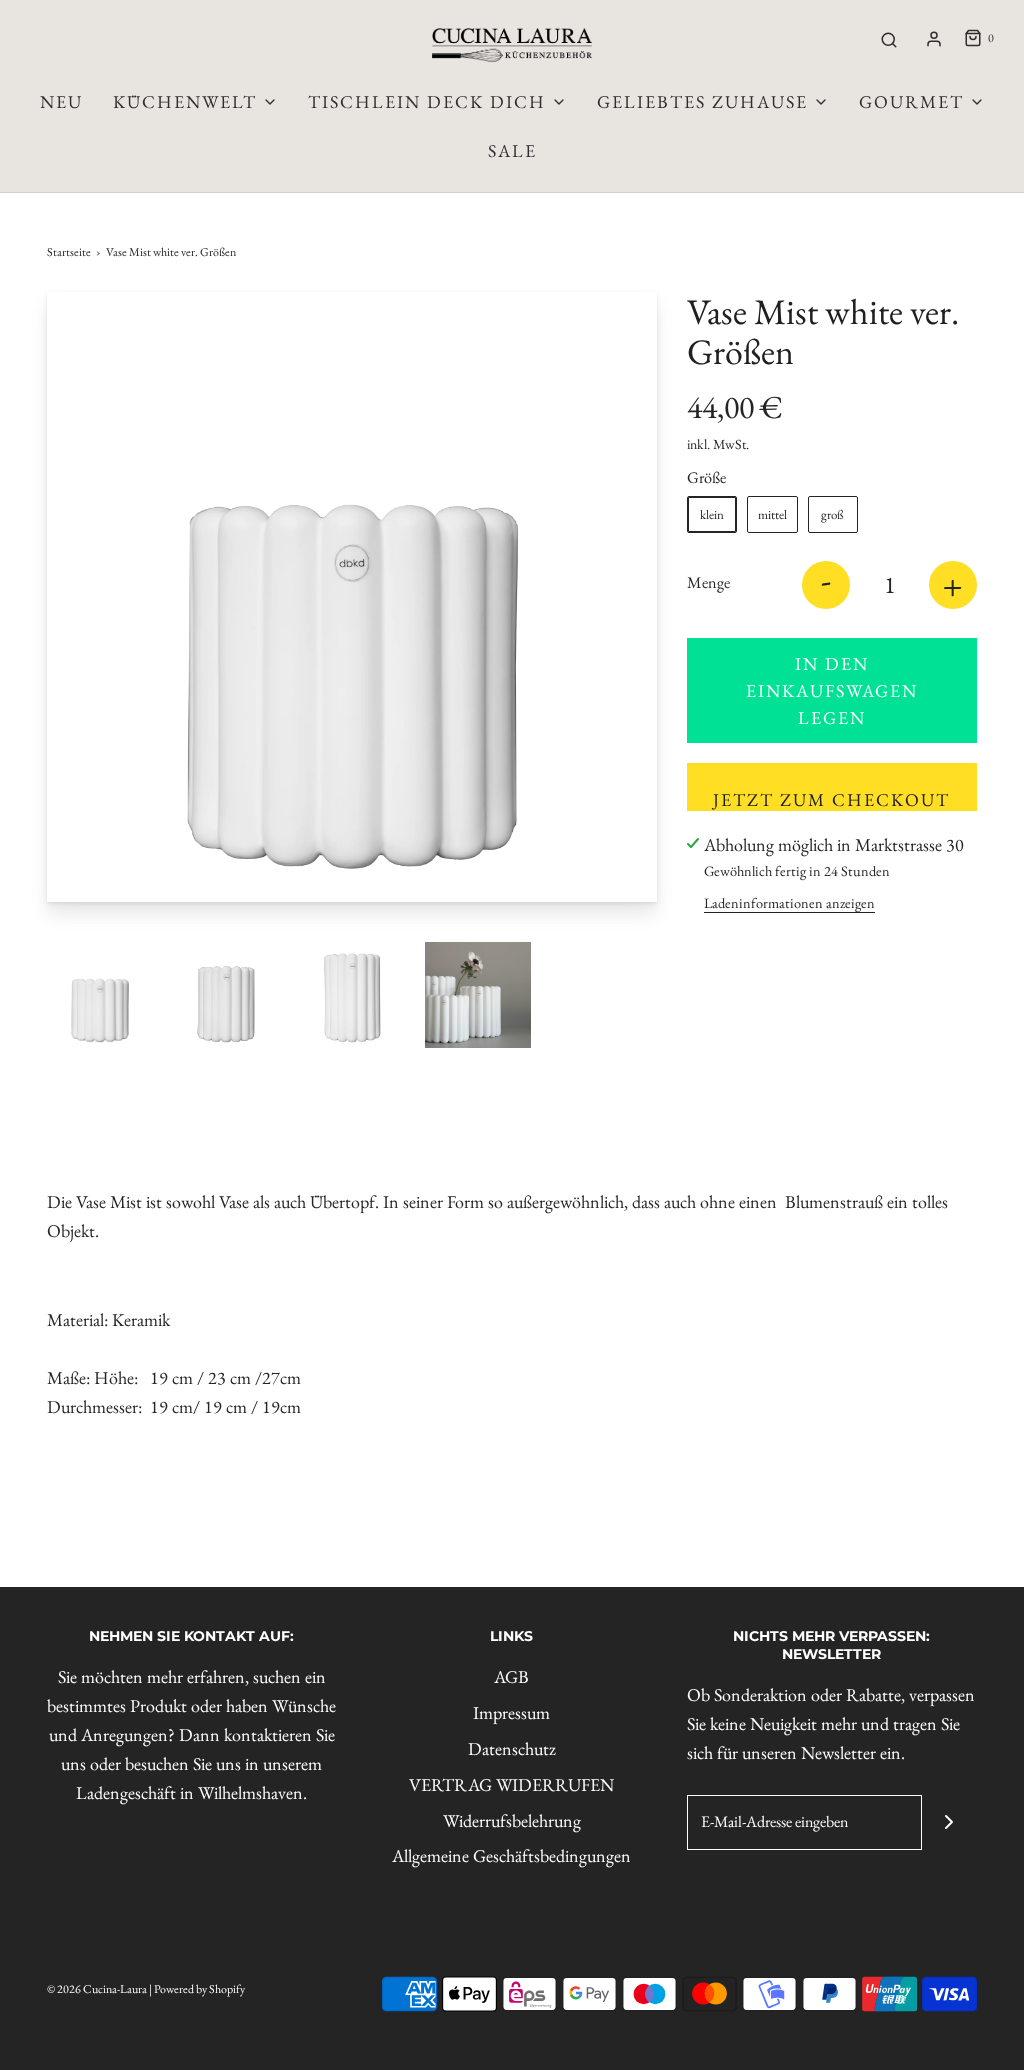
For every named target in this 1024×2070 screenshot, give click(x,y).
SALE (512, 150)
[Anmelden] (934, 39)
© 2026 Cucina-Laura (97, 1989)
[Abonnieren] (949, 1822)
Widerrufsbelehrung (512, 1820)
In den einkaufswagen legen (832, 690)
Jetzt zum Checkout (831, 799)
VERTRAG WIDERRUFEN (511, 1784)
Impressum (511, 1712)
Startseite (69, 252)
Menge (708, 582)
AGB (511, 1676)
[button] (100, 995)
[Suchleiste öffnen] (889, 39)
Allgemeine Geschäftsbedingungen (511, 1855)
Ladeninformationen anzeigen (789, 902)
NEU (61, 101)
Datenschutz (512, 1748)
